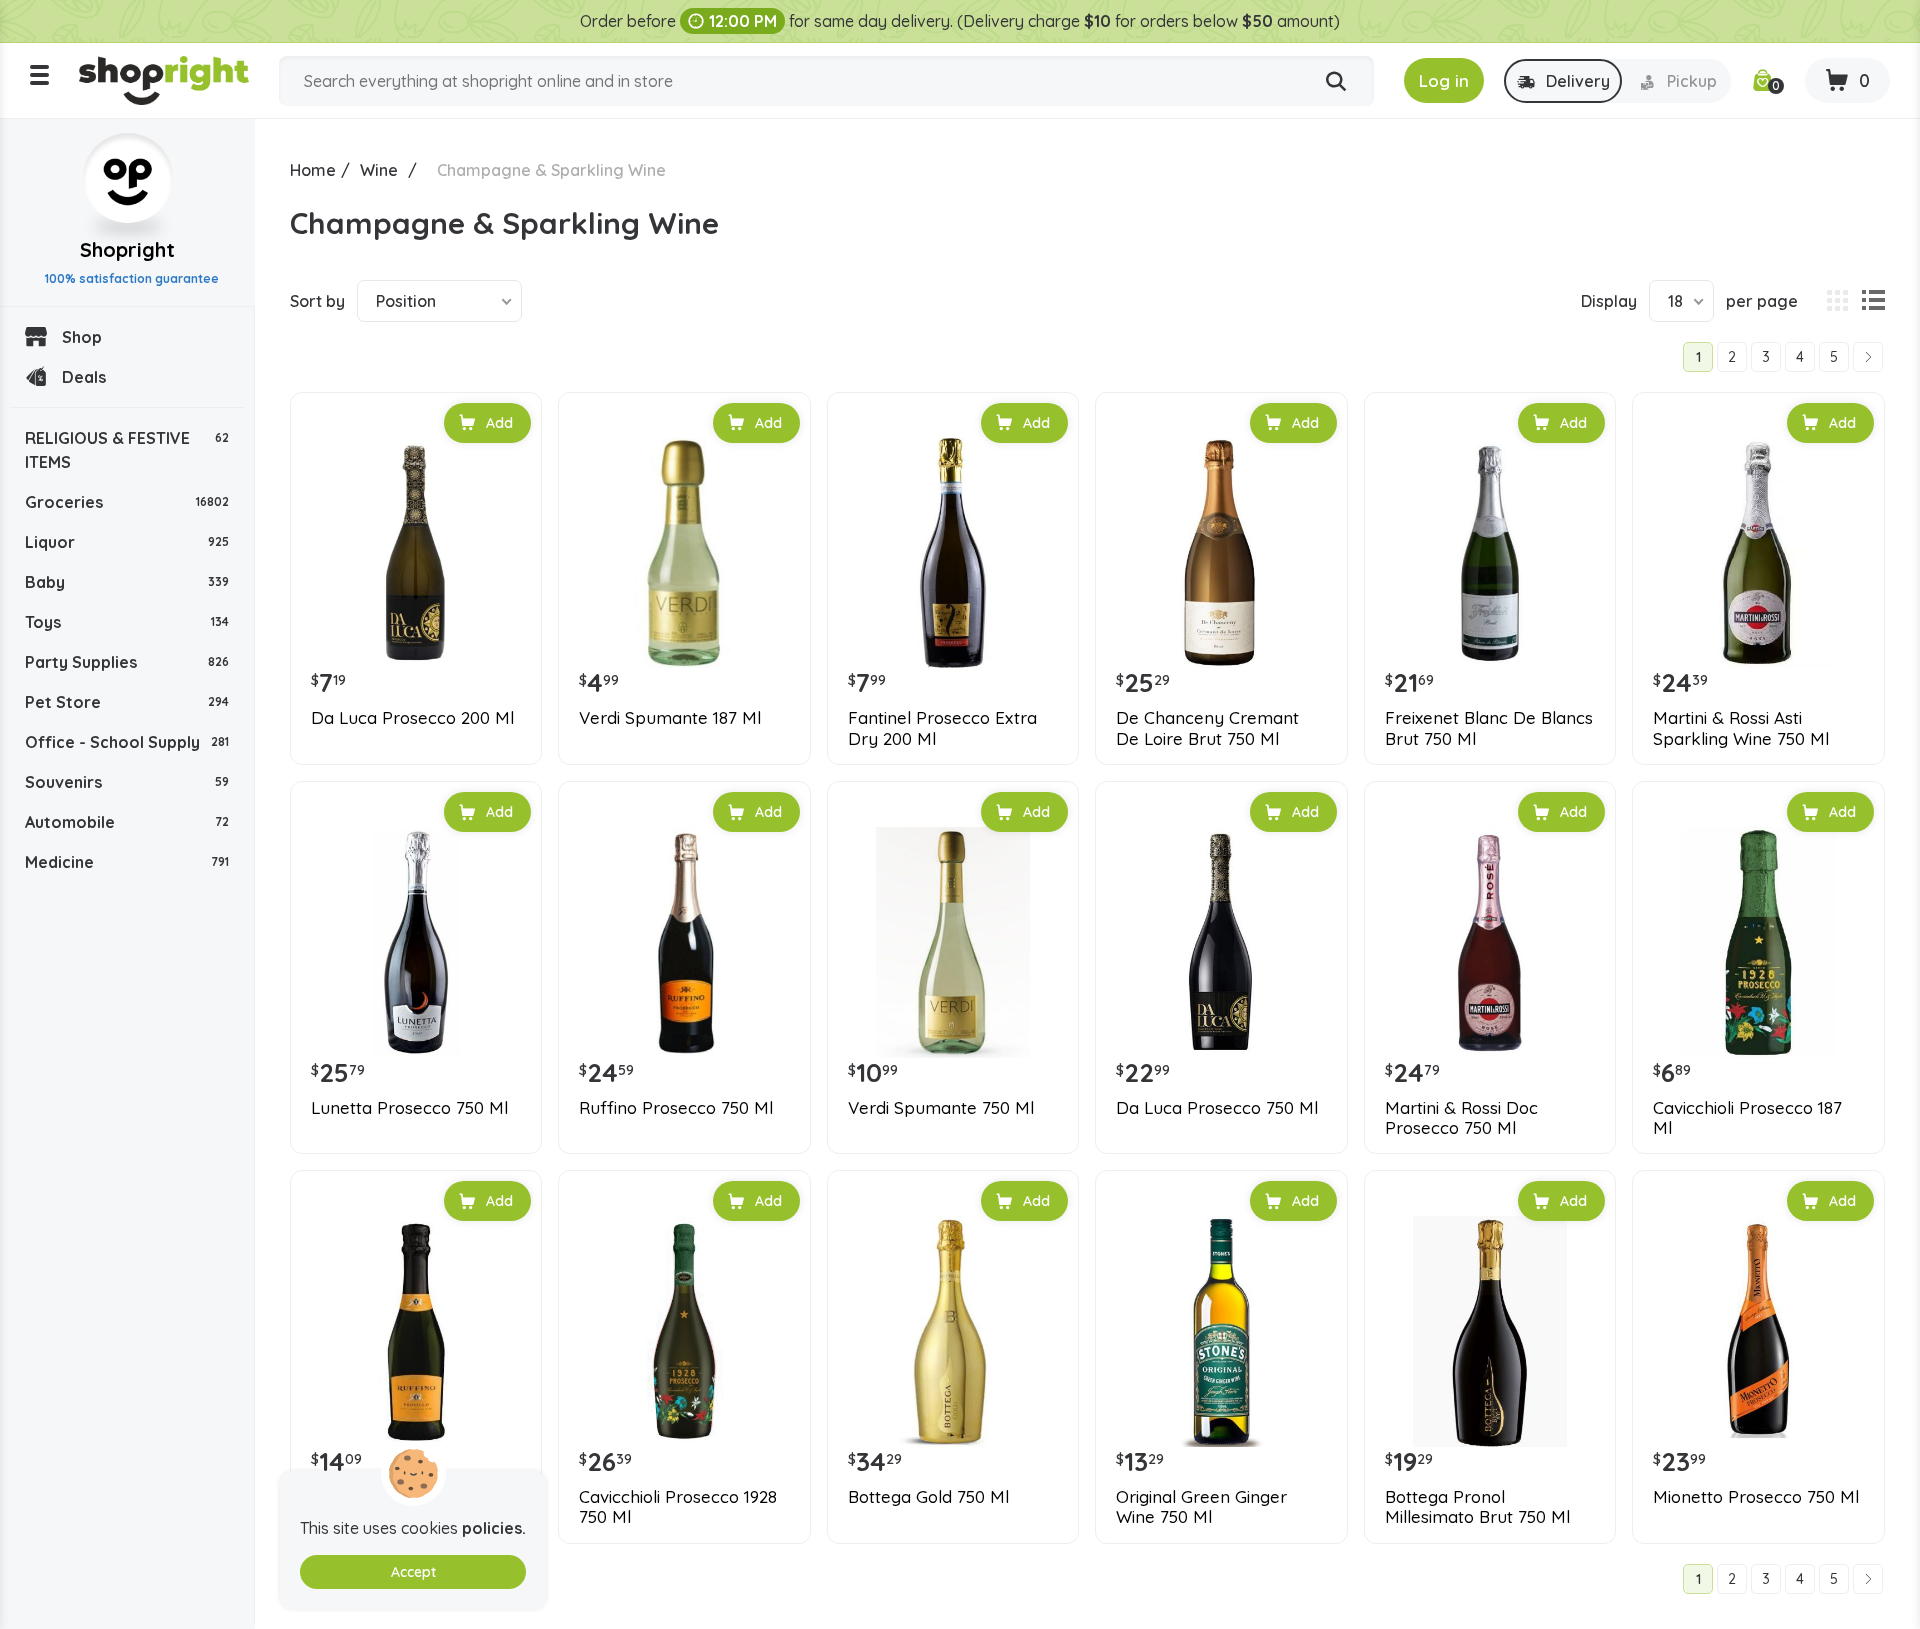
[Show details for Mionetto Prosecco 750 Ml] (1758, 1331)
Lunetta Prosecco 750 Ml (409, 1108)
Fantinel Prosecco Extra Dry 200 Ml (942, 728)
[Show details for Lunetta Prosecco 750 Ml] (416, 942)
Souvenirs (127, 782)
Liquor (127, 542)
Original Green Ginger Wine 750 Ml (1201, 1507)
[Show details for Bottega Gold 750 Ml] (953, 1331)
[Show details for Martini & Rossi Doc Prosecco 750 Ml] (1490, 942)
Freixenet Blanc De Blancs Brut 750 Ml (1489, 728)
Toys (127, 622)
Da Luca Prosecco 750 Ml (1217, 1108)
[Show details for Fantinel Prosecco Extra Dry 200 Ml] (953, 553)
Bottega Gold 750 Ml (928, 1497)
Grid (1837, 301)
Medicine (127, 862)
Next (1868, 357)
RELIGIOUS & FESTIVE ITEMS (127, 450)
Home (313, 170)
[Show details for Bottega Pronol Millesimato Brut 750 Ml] (1490, 1331)
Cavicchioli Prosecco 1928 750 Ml (678, 1507)
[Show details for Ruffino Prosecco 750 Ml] (684, 942)
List (1873, 301)
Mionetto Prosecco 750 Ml (1756, 1497)
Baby (127, 582)
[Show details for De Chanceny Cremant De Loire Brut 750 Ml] (1221, 553)
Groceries (127, 502)
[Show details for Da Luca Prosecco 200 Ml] (416, 553)
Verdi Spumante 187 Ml (670, 718)
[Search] (1336, 82)
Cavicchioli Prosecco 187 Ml (1747, 1118)
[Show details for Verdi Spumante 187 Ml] (684, 553)
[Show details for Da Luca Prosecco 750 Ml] (1221, 942)
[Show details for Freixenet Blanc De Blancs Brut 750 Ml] (1490, 553)
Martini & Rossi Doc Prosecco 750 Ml (1461, 1118)
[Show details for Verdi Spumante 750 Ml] (953, 942)
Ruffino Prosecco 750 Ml (676, 1108)
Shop (82, 337)
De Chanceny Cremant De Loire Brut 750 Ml (1207, 728)
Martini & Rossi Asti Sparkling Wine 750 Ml (1741, 728)
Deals (84, 377)
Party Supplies (127, 662)
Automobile (127, 822)
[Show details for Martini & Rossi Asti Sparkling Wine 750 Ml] (1758, 553)
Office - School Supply (127, 742)
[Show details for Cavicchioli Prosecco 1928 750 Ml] (684, 1331)
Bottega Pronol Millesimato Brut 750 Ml (1477, 1507)
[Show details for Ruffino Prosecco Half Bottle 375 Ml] (416, 1331)
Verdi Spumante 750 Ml (941, 1108)
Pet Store (127, 702)
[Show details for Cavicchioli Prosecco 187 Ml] (1758, 942)
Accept (413, 1572)
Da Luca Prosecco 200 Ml (412, 718)
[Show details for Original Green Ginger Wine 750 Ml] (1221, 1331)
